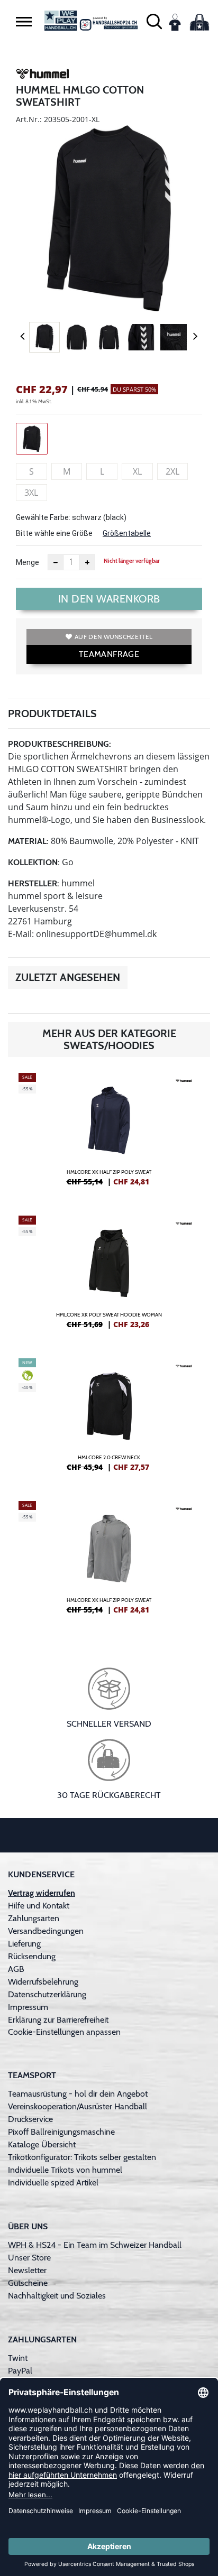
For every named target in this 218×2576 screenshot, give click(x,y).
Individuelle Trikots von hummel (65, 2170)
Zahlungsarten (34, 1918)
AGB (16, 1969)
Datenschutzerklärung (47, 1994)
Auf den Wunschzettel (113, 637)
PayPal (20, 2371)
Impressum (28, 2007)
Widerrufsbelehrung (43, 1982)
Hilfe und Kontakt (39, 1906)
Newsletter (27, 2270)
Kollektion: (34, 862)
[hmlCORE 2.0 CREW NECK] (109, 1419)
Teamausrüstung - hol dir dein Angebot (78, 2094)
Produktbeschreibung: (60, 744)
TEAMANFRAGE (109, 654)
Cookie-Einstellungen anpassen (64, 2032)
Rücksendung (32, 1956)
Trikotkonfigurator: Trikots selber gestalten (82, 2157)
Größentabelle (127, 533)
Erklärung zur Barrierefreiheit (58, 2020)
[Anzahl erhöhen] (87, 562)
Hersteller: (34, 883)
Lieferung (24, 1944)
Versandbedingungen (46, 1931)
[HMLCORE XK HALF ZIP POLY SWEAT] (109, 1134)
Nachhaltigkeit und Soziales (57, 2296)
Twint (18, 2358)
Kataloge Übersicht (42, 2144)
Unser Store (29, 2258)
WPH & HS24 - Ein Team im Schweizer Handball (95, 2245)
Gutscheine (28, 2283)
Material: (28, 841)
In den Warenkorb (109, 599)
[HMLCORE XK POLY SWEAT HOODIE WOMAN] (109, 1276)
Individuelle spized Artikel (53, 2183)
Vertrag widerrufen (42, 1893)
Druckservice (30, 2119)
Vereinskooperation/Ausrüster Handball (78, 2106)
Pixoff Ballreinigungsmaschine (61, 2132)
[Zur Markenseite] (42, 76)
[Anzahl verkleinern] (56, 562)
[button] (24, 22)
